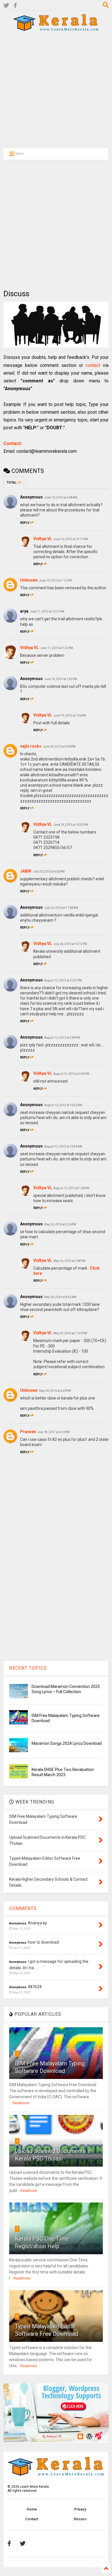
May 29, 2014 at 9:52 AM (60, 1297)
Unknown (29, 580)
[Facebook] (15, 6)
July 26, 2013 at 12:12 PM (70, 944)
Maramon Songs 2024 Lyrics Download (67, 1743)
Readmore (21, 2103)
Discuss (80, 2519)
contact (93, 365)
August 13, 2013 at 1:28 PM (71, 1188)
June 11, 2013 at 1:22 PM (57, 648)
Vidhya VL (43, 539)
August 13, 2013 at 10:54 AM (63, 1147)
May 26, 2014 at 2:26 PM (60, 1224)
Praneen (28, 1432)
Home (32, 2509)
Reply (25, 523)
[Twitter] (6, 6)
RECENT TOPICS (28, 1668)
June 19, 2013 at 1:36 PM (70, 716)
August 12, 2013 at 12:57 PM (63, 980)
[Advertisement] (53, 89)
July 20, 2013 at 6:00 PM (49, 872)
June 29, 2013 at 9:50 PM (59, 747)
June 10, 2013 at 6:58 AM (61, 497)
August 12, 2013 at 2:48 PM (62, 1038)
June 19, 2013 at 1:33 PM (61, 679)
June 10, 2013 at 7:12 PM (55, 581)
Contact (32, 2519)
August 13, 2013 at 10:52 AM (63, 1105)
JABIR (26, 871)
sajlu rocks (31, 746)
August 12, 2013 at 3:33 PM (71, 1074)
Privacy (80, 2509)
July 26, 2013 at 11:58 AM (61, 908)
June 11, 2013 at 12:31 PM (47, 612)
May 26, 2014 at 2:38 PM (69, 1261)
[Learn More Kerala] (56, 29)
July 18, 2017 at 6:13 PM (54, 1432)
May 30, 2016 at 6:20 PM (55, 1391)
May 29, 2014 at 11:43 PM (70, 1333)
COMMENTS (23, 1908)
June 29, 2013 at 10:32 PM (71, 825)
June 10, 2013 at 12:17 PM (71, 539)
